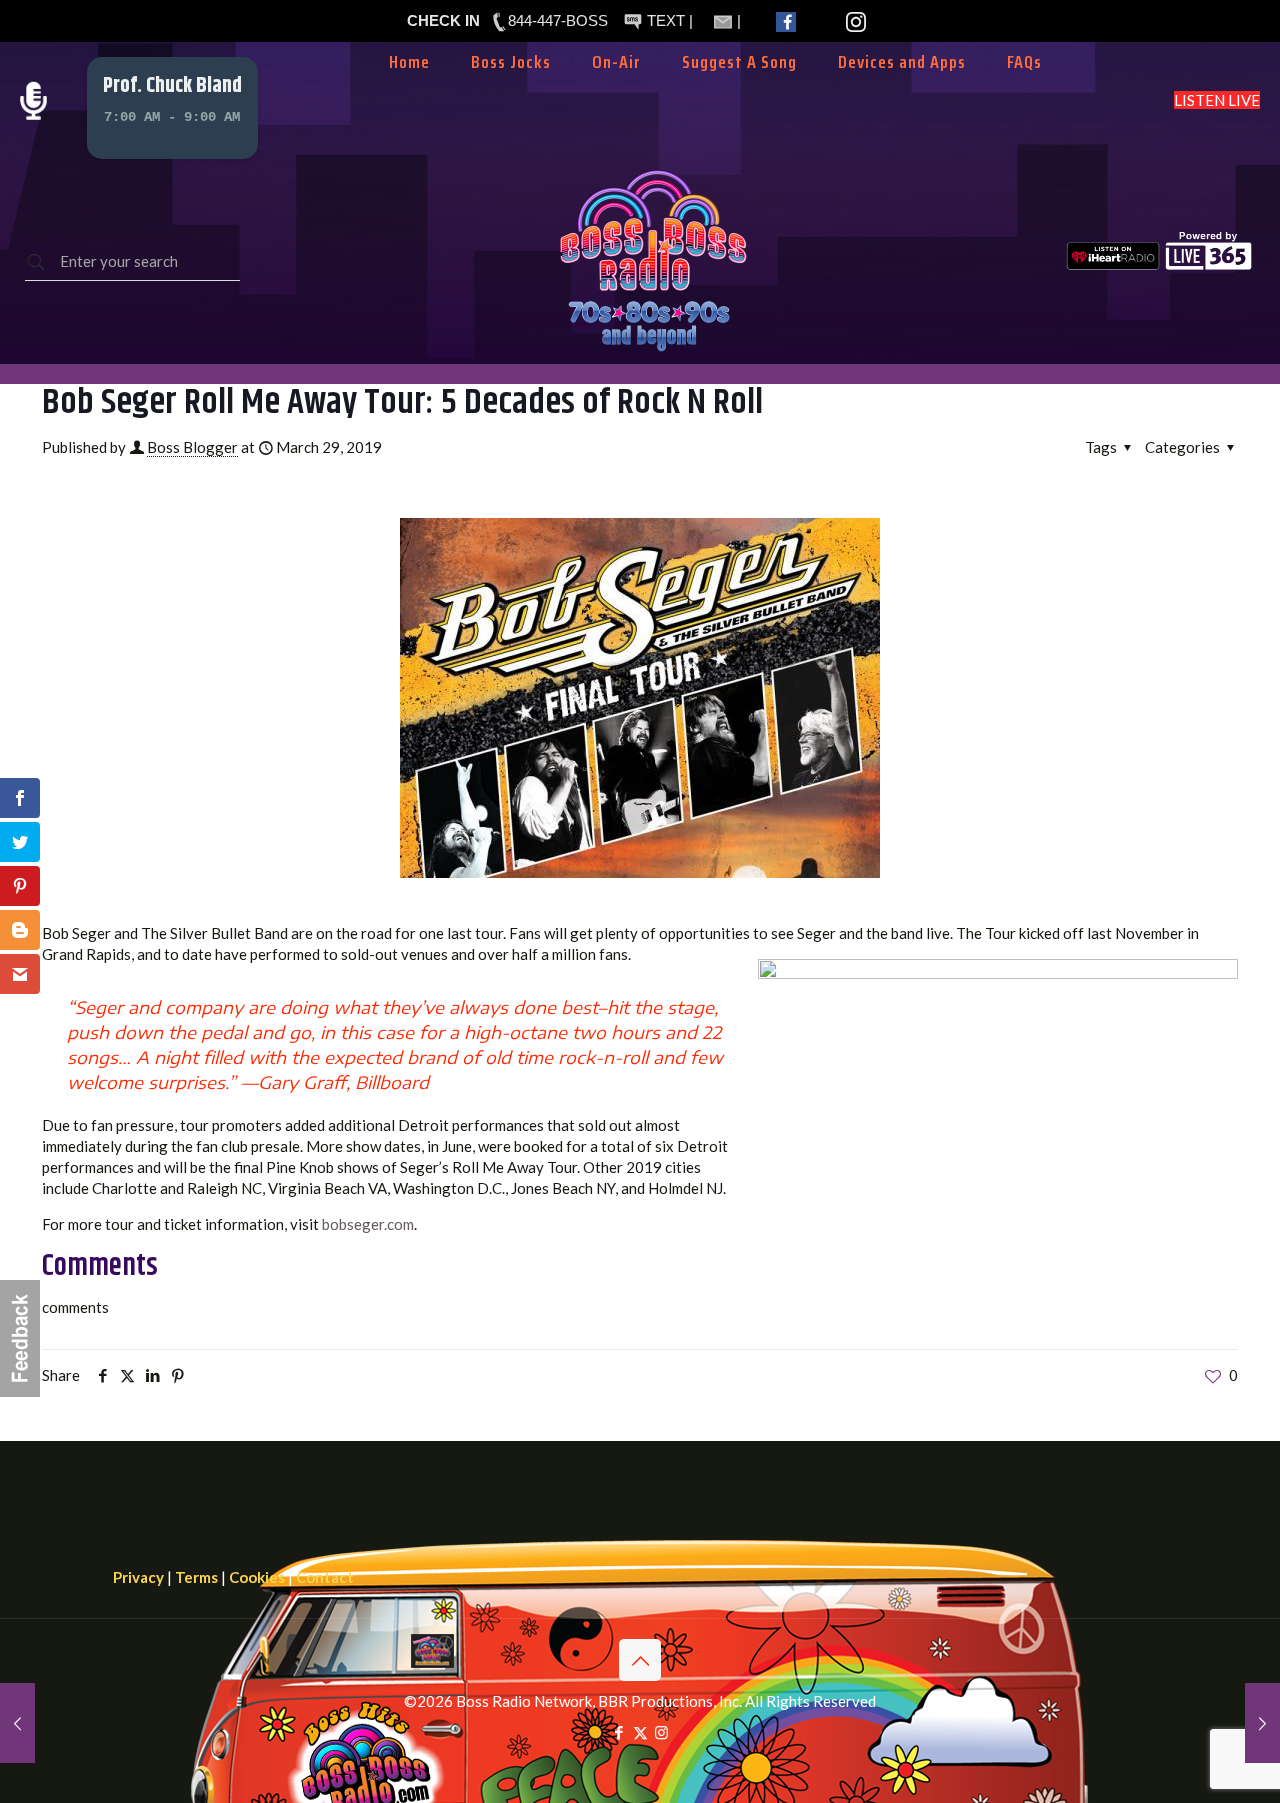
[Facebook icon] (619, 1732)
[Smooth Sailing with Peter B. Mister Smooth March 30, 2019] (1262, 1723)
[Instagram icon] (661, 1732)
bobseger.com (368, 1224)
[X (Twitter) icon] (640, 1732)
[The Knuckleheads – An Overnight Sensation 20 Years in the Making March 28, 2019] (17, 1723)
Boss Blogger (192, 447)
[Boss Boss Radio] (653, 353)
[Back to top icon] (640, 1660)
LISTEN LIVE (1217, 100)
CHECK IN (443, 20)
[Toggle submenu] (617, 92)
